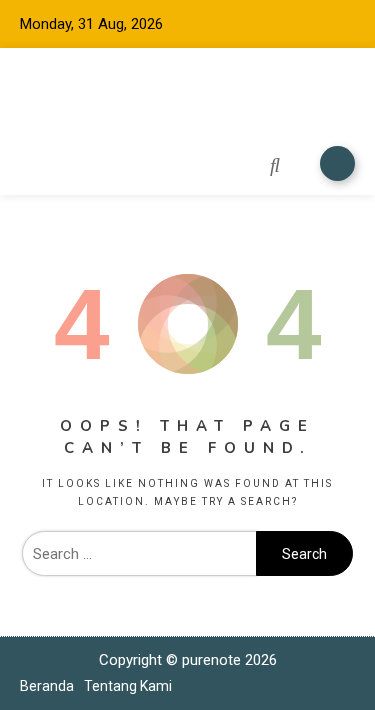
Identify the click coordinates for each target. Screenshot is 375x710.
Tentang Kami (128, 686)
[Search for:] (139, 554)
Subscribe (337, 163)
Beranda (47, 686)
